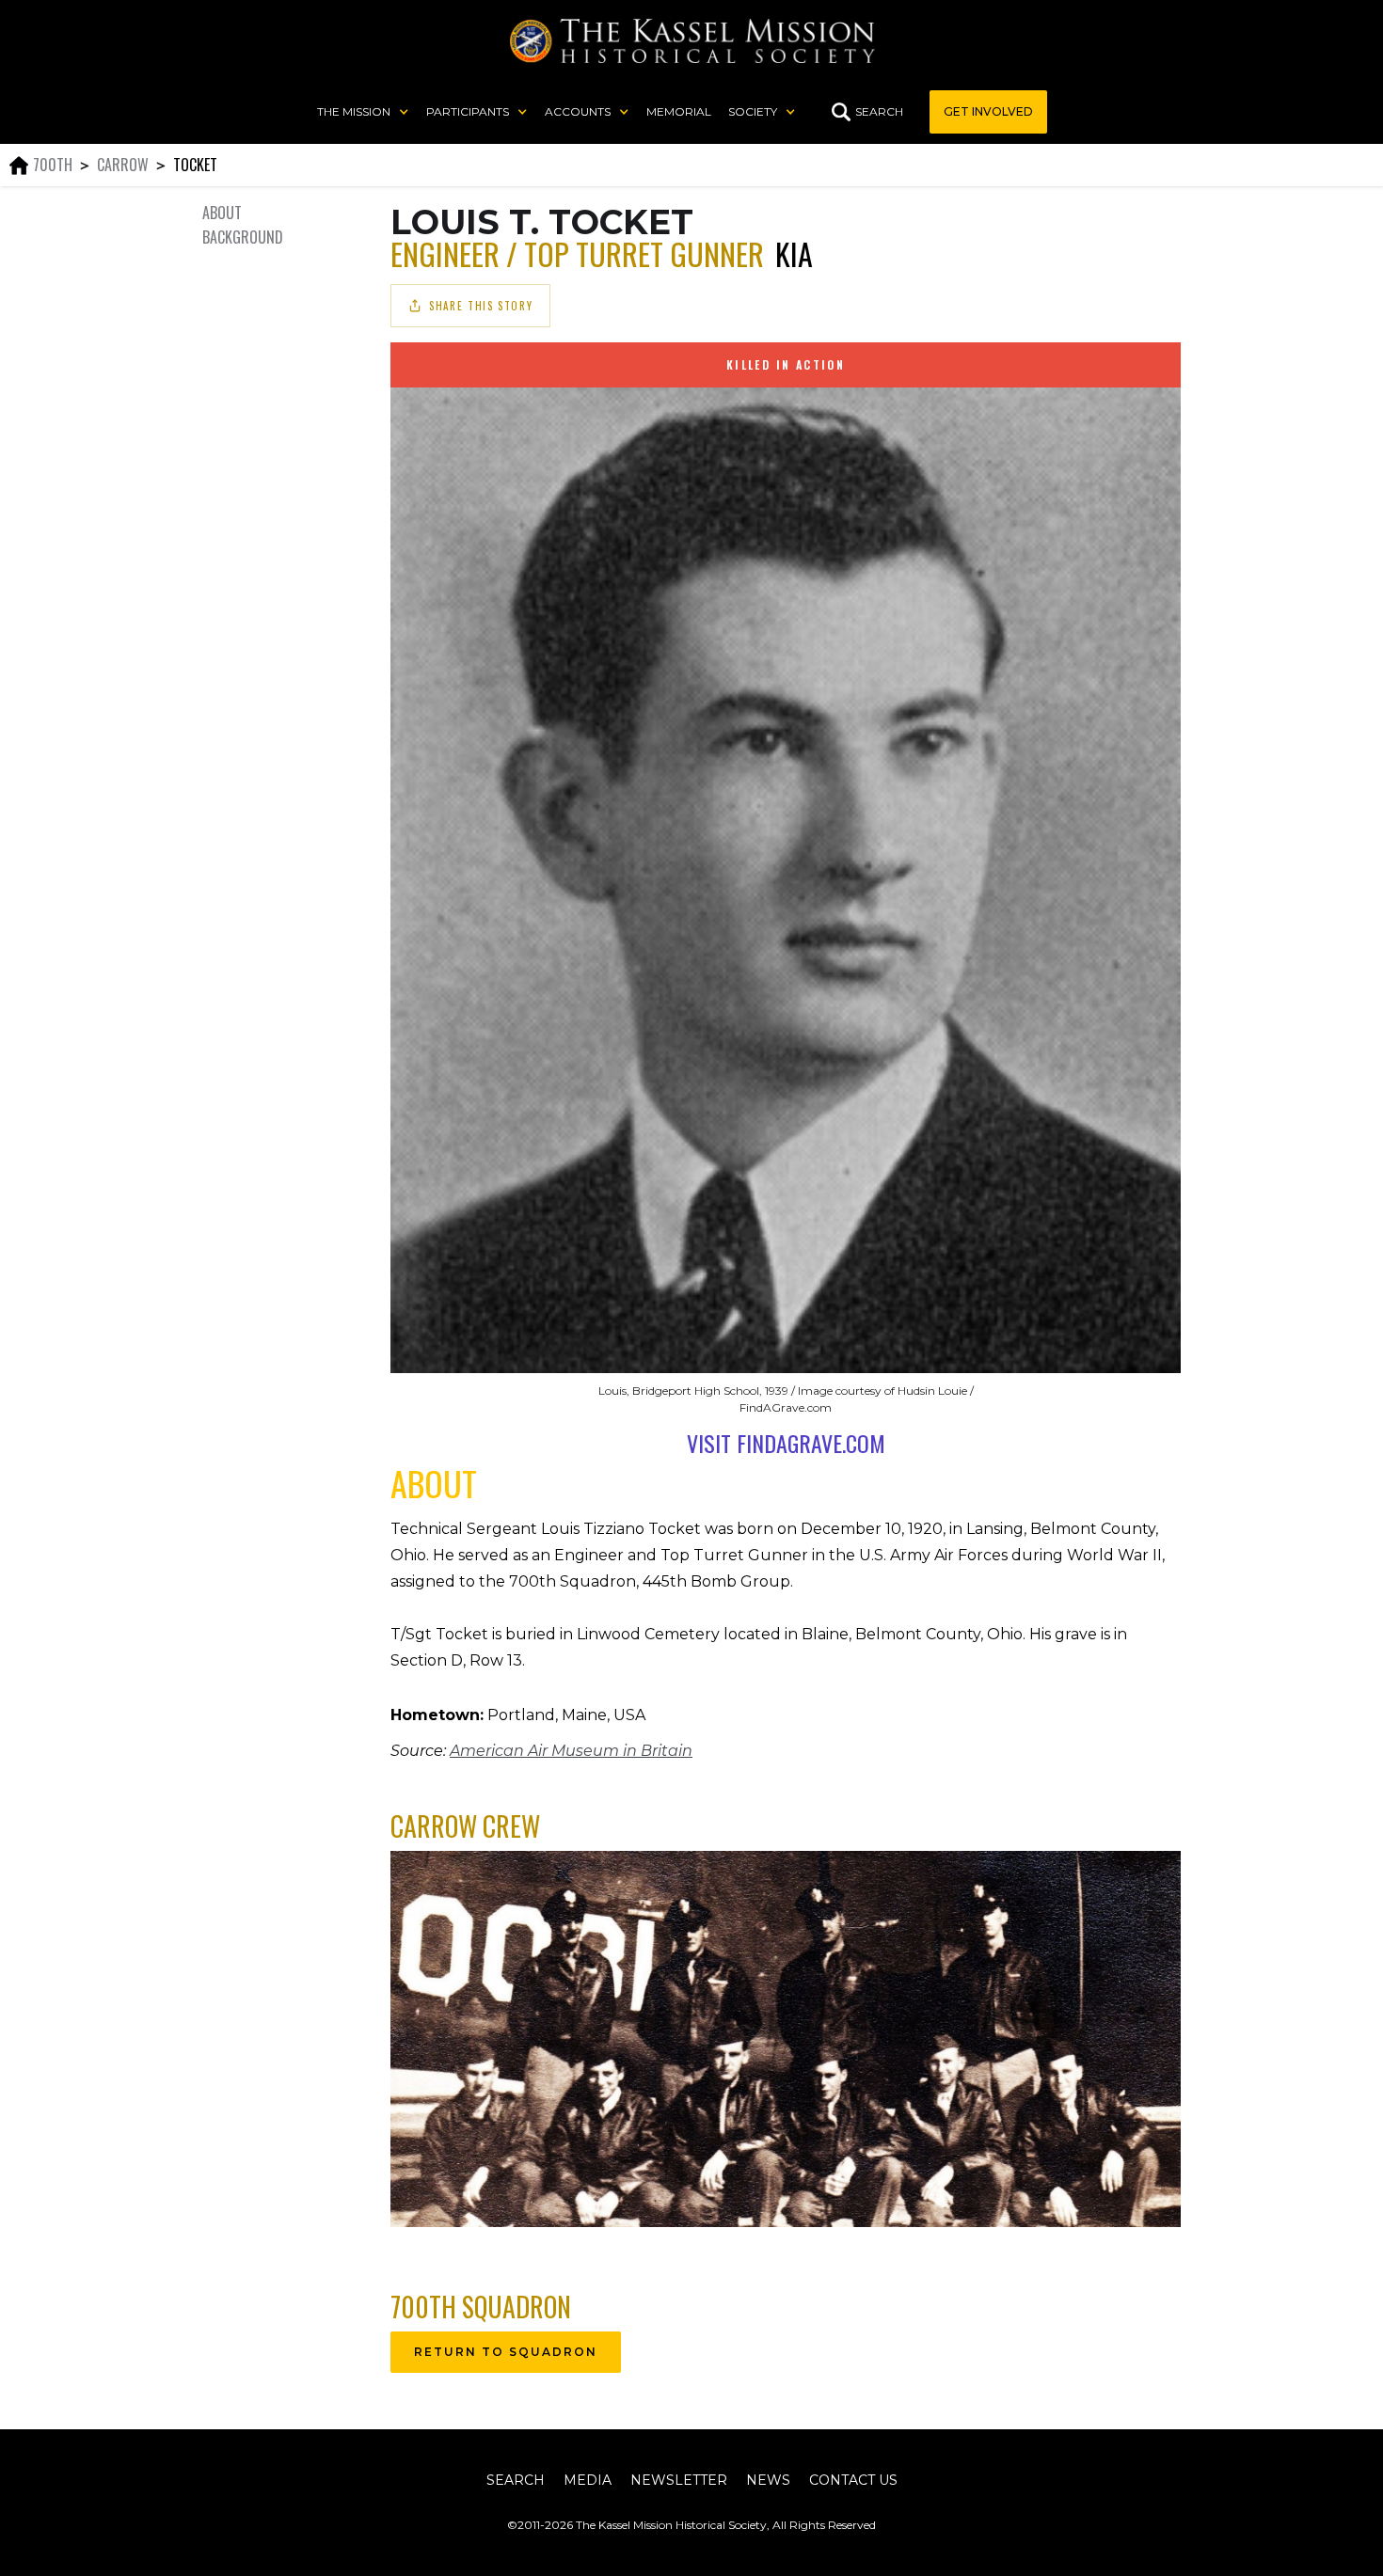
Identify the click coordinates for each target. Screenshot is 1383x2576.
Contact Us (853, 2480)
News (768, 2480)
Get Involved (988, 111)
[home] (692, 41)
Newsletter (679, 2480)
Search (516, 2480)
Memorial (679, 111)
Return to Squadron (506, 2352)
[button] (363, 112)
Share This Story (481, 306)
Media (588, 2480)
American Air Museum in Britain (571, 1751)
